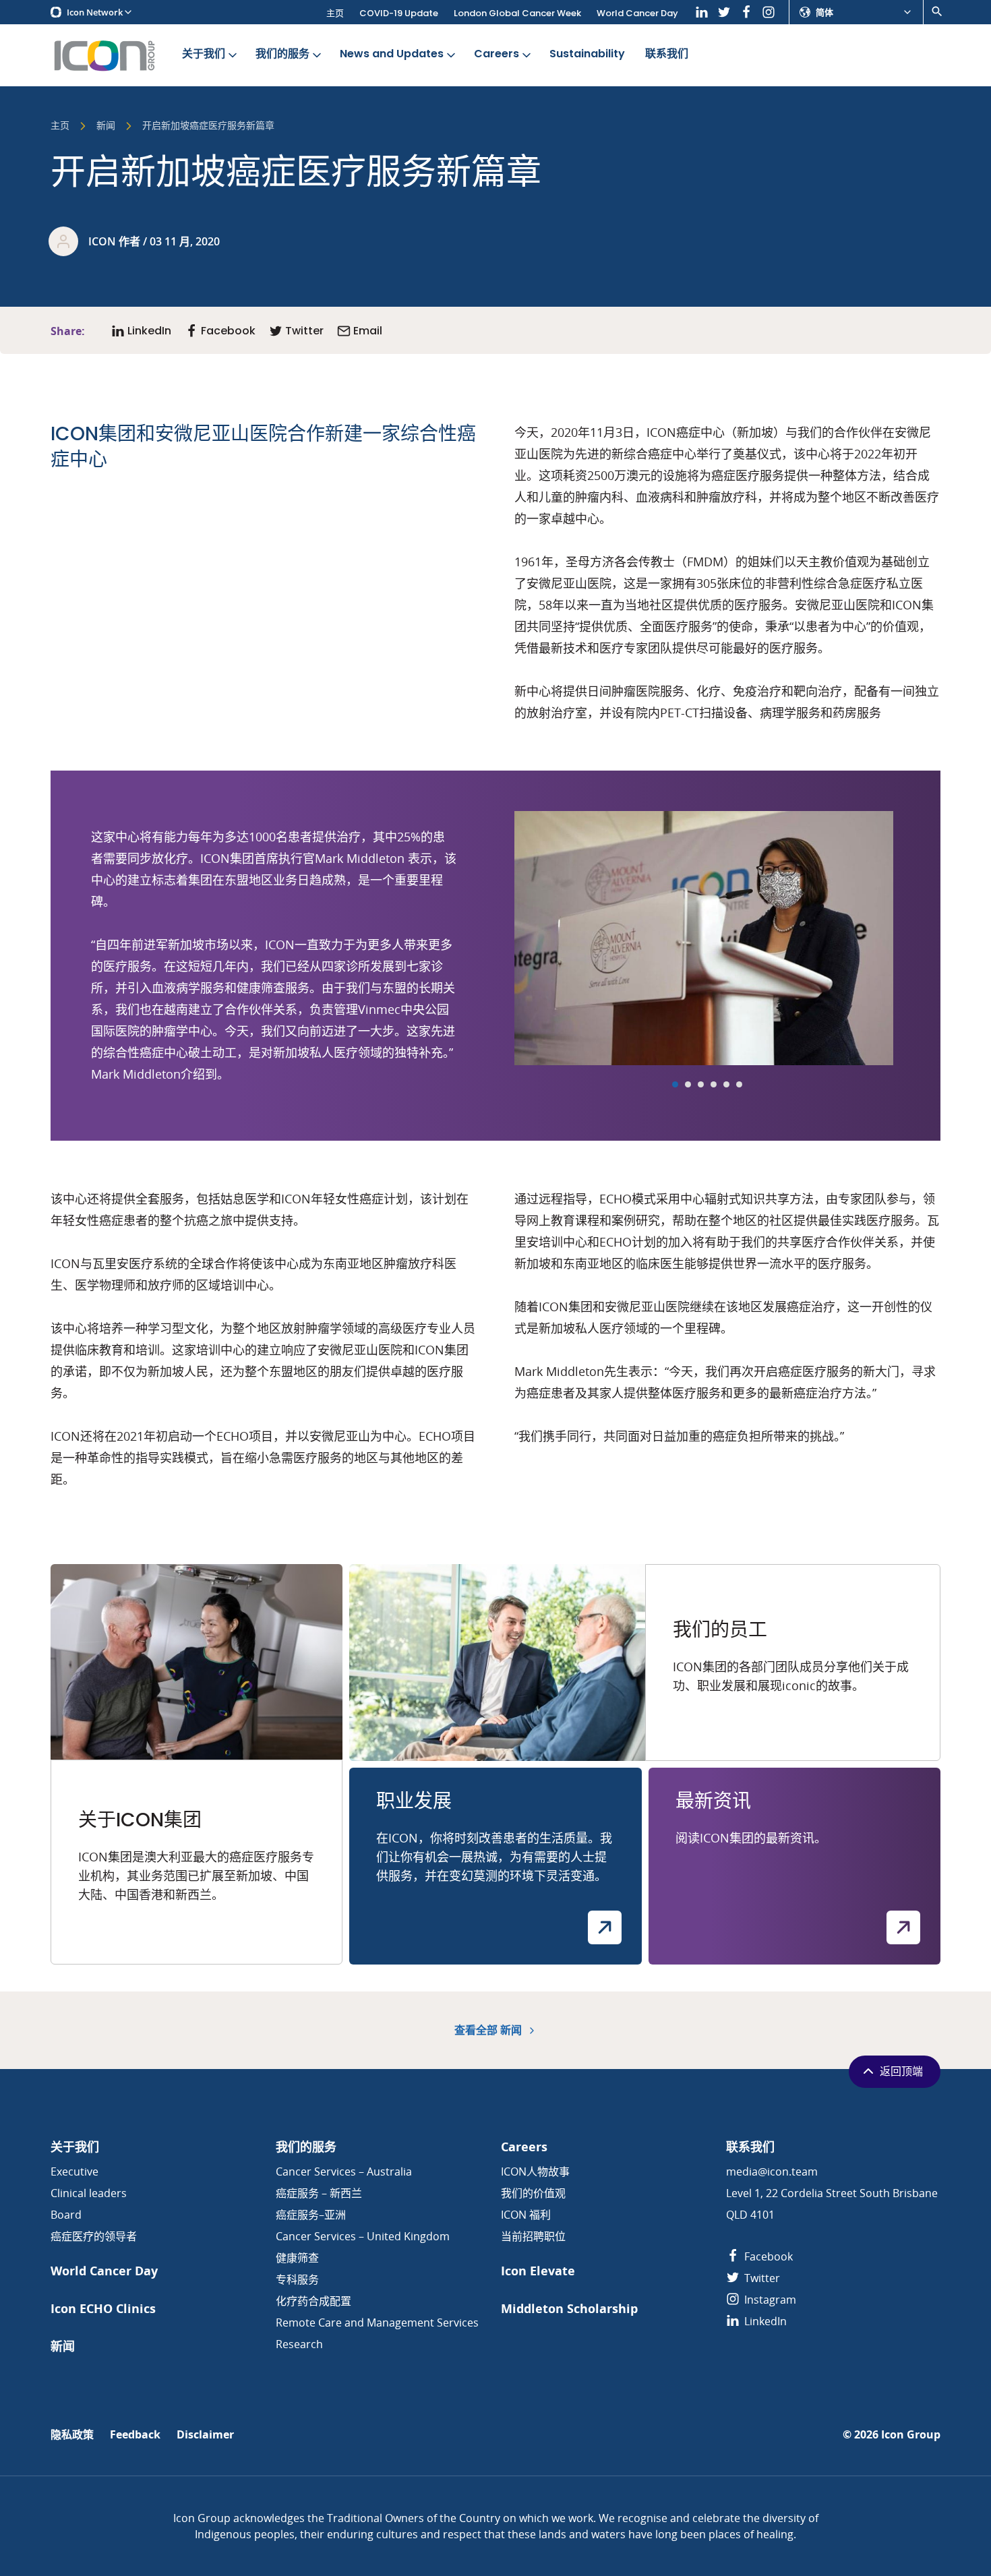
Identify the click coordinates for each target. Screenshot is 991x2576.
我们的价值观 (533, 2193)
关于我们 (204, 54)
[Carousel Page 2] (688, 1084)
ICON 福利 (526, 2215)
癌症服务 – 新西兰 (319, 2193)
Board (66, 2215)
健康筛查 (297, 2258)
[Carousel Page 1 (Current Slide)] (675, 1084)
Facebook (767, 2256)
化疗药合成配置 (313, 2301)
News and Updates (392, 54)
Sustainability (587, 54)
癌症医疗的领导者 (94, 2236)
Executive (74, 2171)
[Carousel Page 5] (726, 1084)
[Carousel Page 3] (701, 1084)
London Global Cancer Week (517, 13)
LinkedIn (764, 2321)
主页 (335, 13)
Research (299, 2344)
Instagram (769, 2300)
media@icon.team (772, 2171)
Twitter (761, 2278)
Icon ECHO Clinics (103, 2309)
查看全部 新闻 (489, 2030)
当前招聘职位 (533, 2236)
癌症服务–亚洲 (311, 2215)
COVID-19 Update (399, 13)
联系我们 (667, 54)
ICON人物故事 (535, 2171)
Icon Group (911, 2435)
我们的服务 (282, 54)
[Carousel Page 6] (739, 1084)
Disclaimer (205, 2435)
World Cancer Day (637, 13)
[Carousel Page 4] (714, 1084)
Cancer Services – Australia (344, 2171)
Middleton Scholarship (569, 2309)
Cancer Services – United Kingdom (363, 2236)
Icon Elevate (538, 2271)
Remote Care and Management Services (377, 2323)
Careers (497, 54)
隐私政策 (72, 2435)
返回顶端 (901, 2071)
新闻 (106, 126)
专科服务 (297, 2279)
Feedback (135, 2435)
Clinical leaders (89, 2193)
